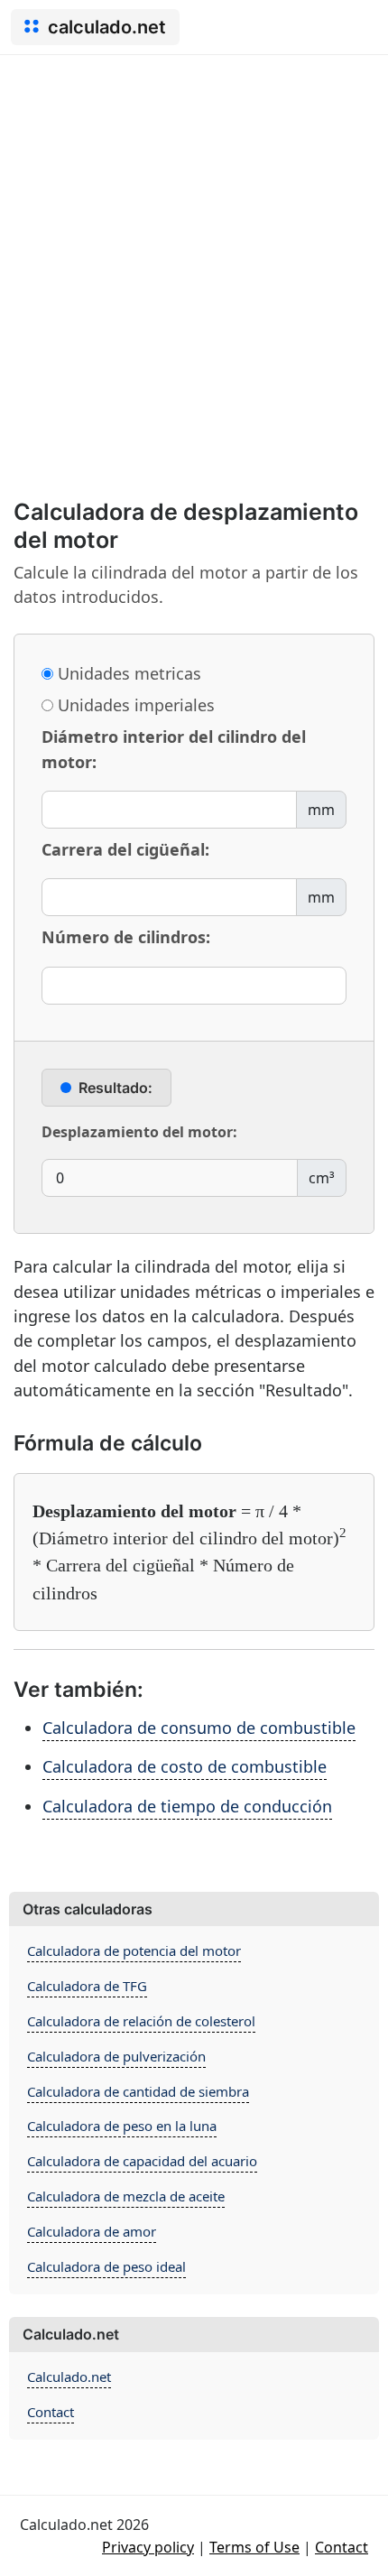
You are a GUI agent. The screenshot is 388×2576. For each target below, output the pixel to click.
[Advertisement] (194, 258)
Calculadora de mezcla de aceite (126, 2196)
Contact (51, 2412)
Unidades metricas (127, 673)
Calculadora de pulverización (116, 2056)
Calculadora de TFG (87, 1986)
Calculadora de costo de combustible (185, 1766)
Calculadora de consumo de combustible (199, 1728)
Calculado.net (69, 2377)
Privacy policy (148, 2547)
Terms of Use (254, 2547)
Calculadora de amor (92, 2231)
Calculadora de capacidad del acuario (142, 2161)
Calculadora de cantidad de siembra (138, 2091)
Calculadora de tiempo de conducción (187, 1806)
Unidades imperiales (134, 705)
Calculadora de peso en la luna (122, 2126)
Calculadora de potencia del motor (134, 1951)
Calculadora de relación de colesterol (141, 2021)
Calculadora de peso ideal (106, 2266)
